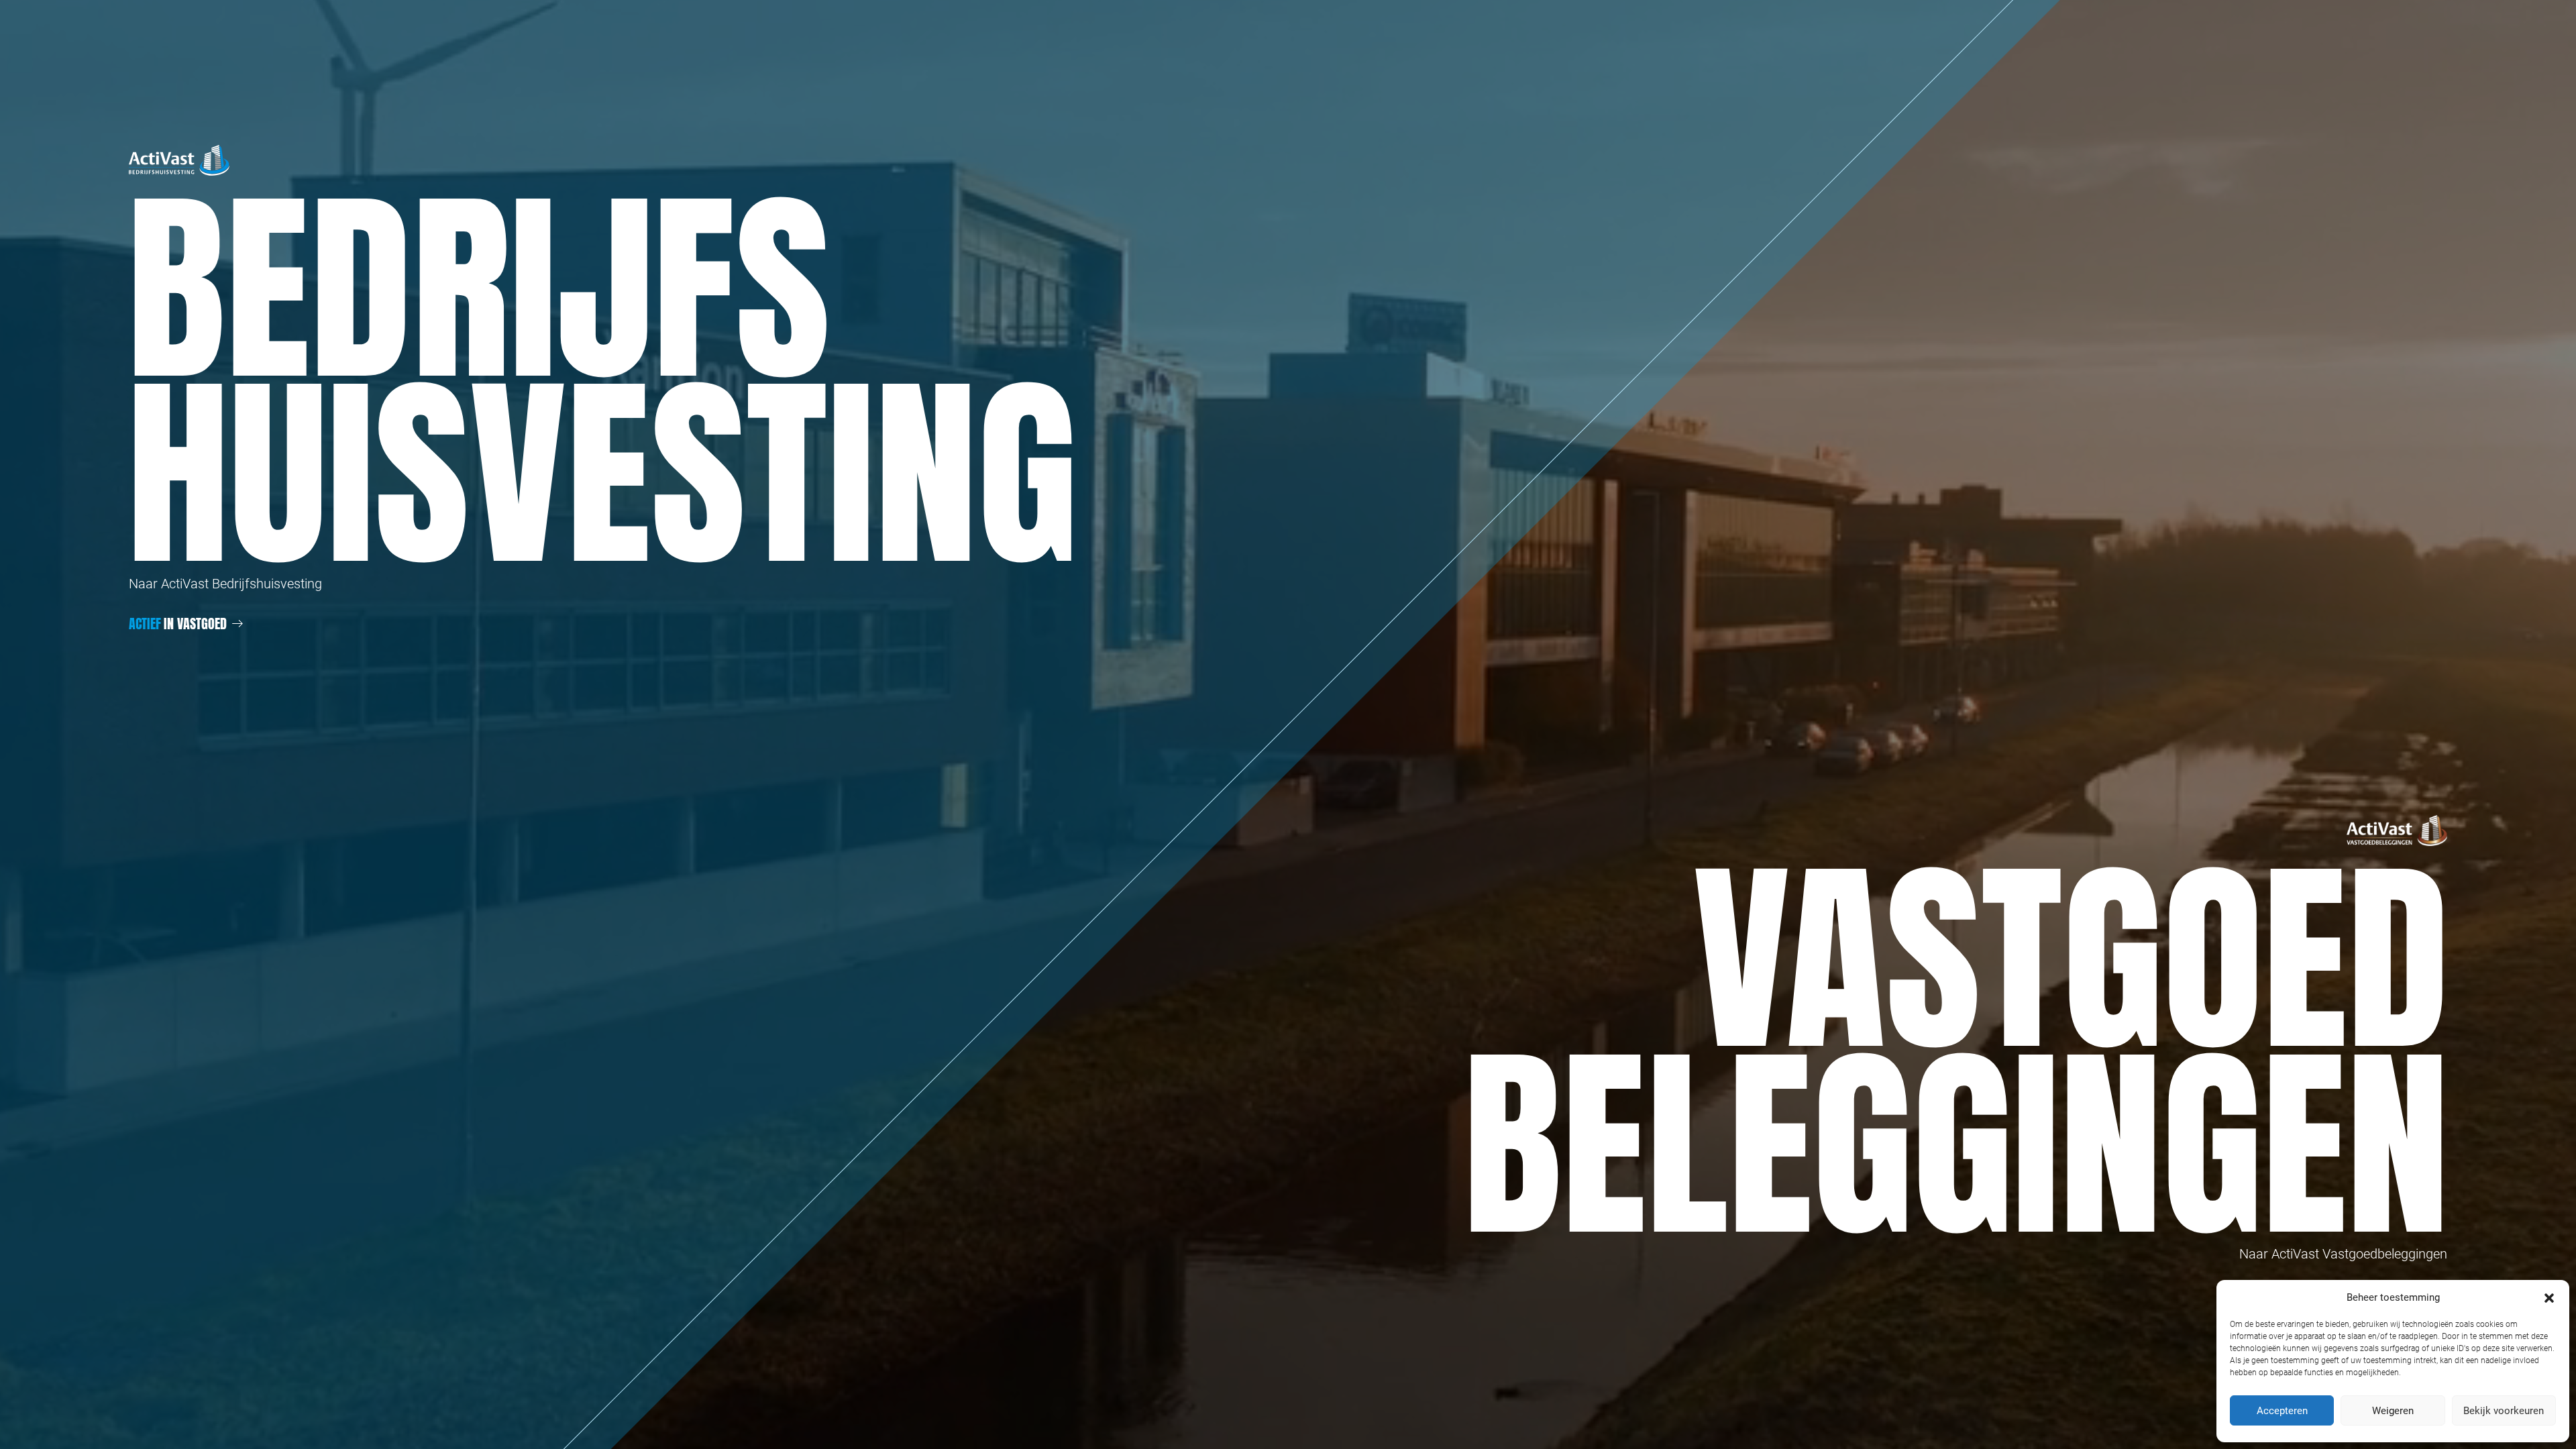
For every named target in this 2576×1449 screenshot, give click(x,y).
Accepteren (2282, 1411)
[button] (2549, 1297)
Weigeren (2393, 1411)
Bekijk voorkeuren (2504, 1411)
